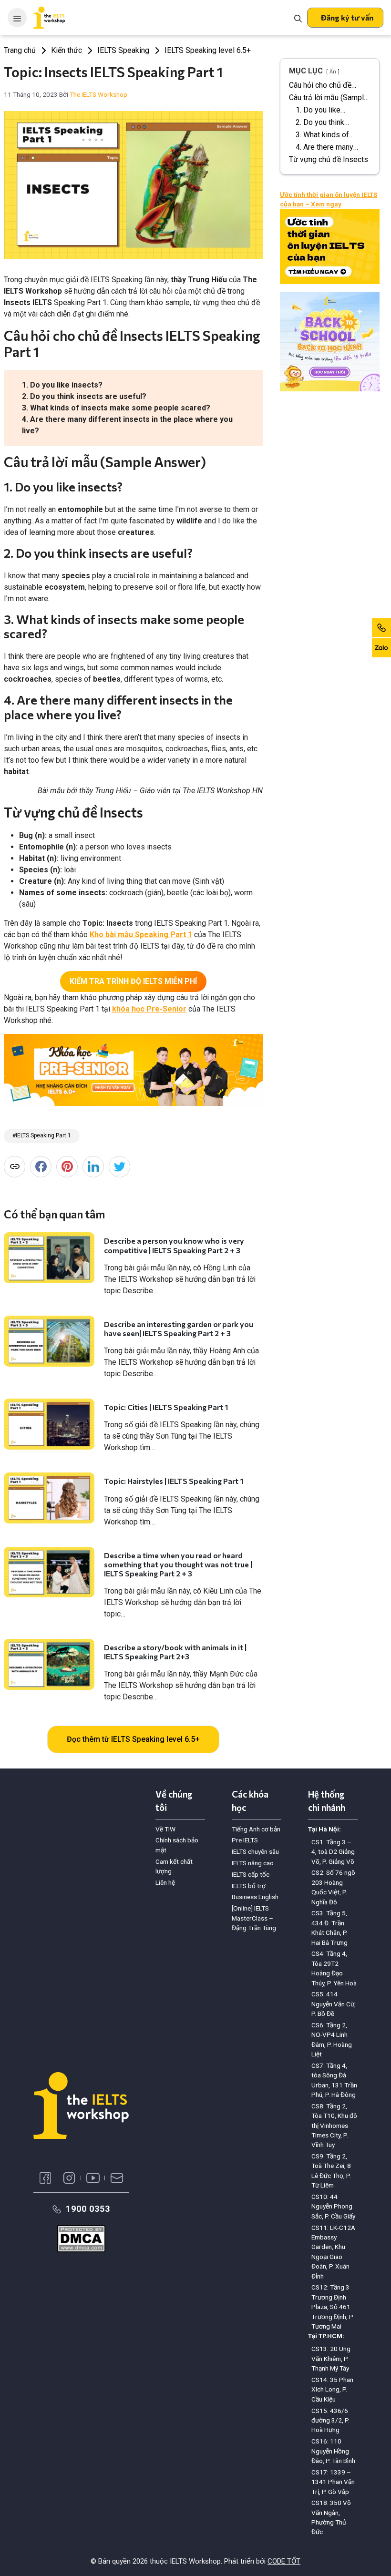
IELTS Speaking (123, 50)
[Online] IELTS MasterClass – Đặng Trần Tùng (254, 1918)
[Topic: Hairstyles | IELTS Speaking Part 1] (49, 1498)
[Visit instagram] (69, 2178)
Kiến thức (67, 50)
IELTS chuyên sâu (255, 1851)
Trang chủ (20, 50)
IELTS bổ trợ (249, 1886)
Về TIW (165, 1829)
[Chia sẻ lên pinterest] (67, 1167)
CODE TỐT (284, 2561)
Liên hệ (165, 1882)
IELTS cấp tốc (251, 1874)
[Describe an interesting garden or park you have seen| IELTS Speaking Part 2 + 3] (49, 1341)
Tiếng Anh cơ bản (256, 1829)
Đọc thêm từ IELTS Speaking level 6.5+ (133, 1739)
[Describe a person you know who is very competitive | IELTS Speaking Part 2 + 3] (49, 1258)
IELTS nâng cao (253, 1863)
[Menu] (17, 18)
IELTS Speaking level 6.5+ (208, 50)
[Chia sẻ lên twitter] (119, 1167)
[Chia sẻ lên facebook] (41, 1167)
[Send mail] (117, 2178)
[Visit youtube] (93, 2178)
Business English (255, 1897)
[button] (345, 18)
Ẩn (333, 72)
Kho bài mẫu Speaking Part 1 (141, 935)
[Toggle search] (298, 18)
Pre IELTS (245, 1840)
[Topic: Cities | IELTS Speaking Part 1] (49, 1424)
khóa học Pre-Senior (149, 1009)
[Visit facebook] (45, 2178)
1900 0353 (88, 2209)
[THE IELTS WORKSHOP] (50, 18)
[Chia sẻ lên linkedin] (93, 1167)
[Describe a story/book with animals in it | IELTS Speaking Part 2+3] (49, 1664)
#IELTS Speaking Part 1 (42, 1135)
